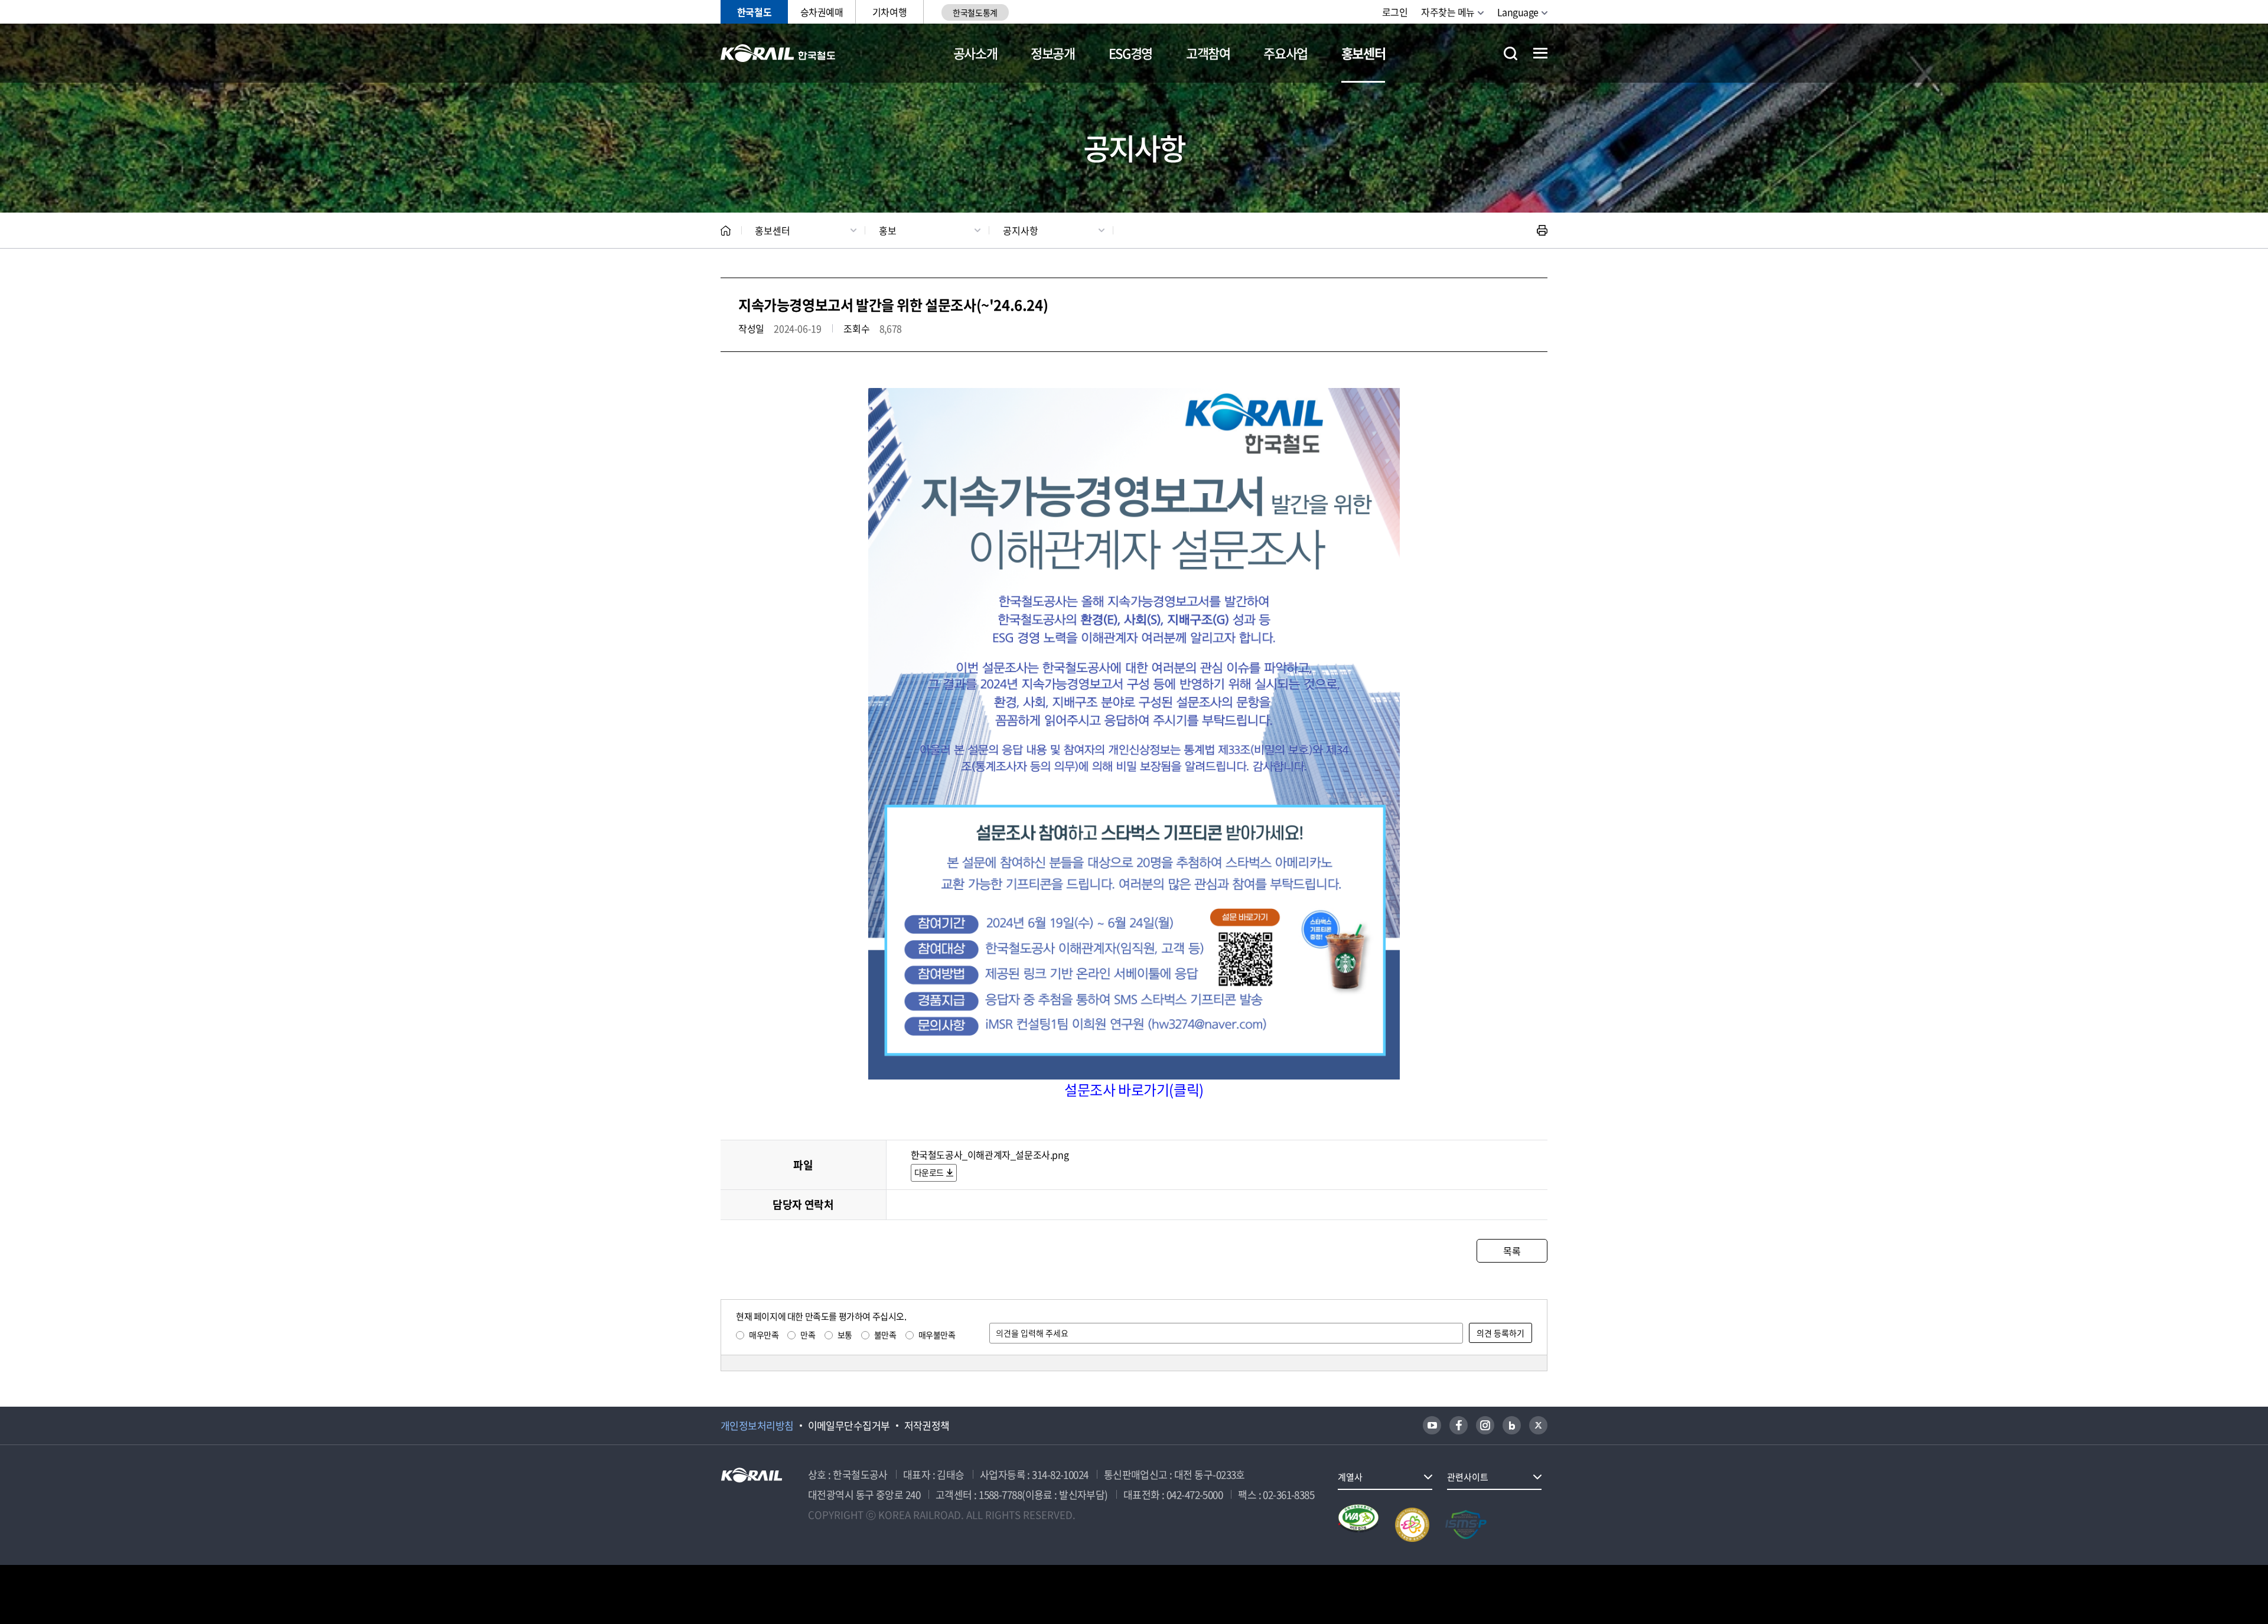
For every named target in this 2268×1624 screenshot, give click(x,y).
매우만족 (764, 1335)
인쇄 (1542, 230)
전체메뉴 (1540, 53)
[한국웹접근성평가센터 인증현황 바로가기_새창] (1358, 1525)
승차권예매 (822, 12)
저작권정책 (927, 1426)
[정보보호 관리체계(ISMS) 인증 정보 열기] (1466, 1525)
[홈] (726, 231)
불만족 (885, 1335)
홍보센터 (1363, 53)
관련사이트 (1468, 1477)
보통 (845, 1335)
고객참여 (1208, 53)
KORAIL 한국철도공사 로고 (778, 53)
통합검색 (1511, 53)
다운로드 (929, 1172)
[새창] (1432, 1425)
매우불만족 (937, 1335)
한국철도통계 (975, 12)
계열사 (1350, 1477)
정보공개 (1053, 53)
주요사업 (1285, 53)
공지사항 (1021, 230)
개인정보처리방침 (757, 1426)
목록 (1512, 1251)
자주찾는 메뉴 (1448, 12)
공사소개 (975, 53)
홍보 (888, 230)
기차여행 (889, 12)
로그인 (1395, 12)
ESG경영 (1130, 53)
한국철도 (754, 12)
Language (1518, 12)
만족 (808, 1335)
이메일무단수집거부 (849, 1426)
